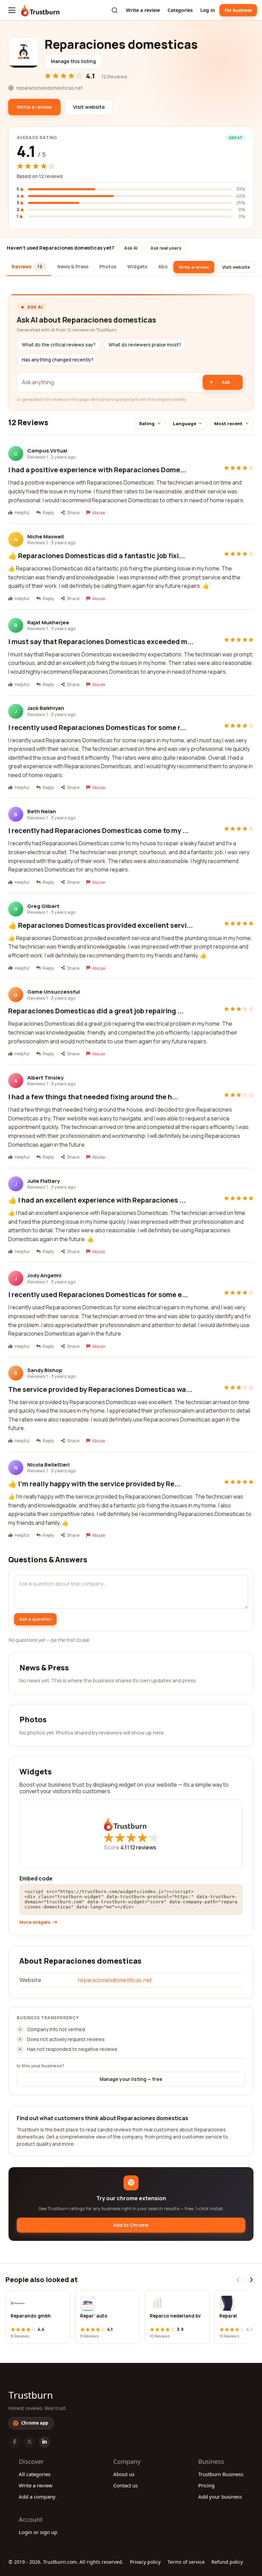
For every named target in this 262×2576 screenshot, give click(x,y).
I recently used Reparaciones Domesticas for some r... (97, 727)
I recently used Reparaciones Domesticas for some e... (98, 1294)
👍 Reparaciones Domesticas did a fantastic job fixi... (97, 556)
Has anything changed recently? (58, 360)
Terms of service (186, 2562)
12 (143, 1847)
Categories (180, 10)
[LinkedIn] (44, 2442)
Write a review (143, 10)
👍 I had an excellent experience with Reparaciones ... (97, 1200)
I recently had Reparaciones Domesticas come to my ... (98, 830)
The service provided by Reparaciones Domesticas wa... (100, 1389)
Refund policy (227, 2562)
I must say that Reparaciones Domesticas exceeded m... (101, 642)
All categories (35, 2474)
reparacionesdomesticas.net (115, 1980)
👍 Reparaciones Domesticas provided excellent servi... (100, 925)
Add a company (37, 2497)
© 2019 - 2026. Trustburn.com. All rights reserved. (66, 2562)
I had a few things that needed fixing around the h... (93, 1097)
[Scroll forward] (251, 2280)
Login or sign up (38, 2532)
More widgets (35, 1922)
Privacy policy (145, 2562)
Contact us (126, 2485)
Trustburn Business (221, 2474)
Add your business (220, 2497)
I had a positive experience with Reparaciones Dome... (97, 470)
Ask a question (35, 1619)
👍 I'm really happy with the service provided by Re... (94, 1484)
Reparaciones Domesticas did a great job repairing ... (96, 1011)
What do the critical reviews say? (59, 345)
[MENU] (12, 10)
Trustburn (31, 2395)
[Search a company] (115, 10)
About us (124, 2474)
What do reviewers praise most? (145, 345)
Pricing (206, 2485)
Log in (208, 10)
